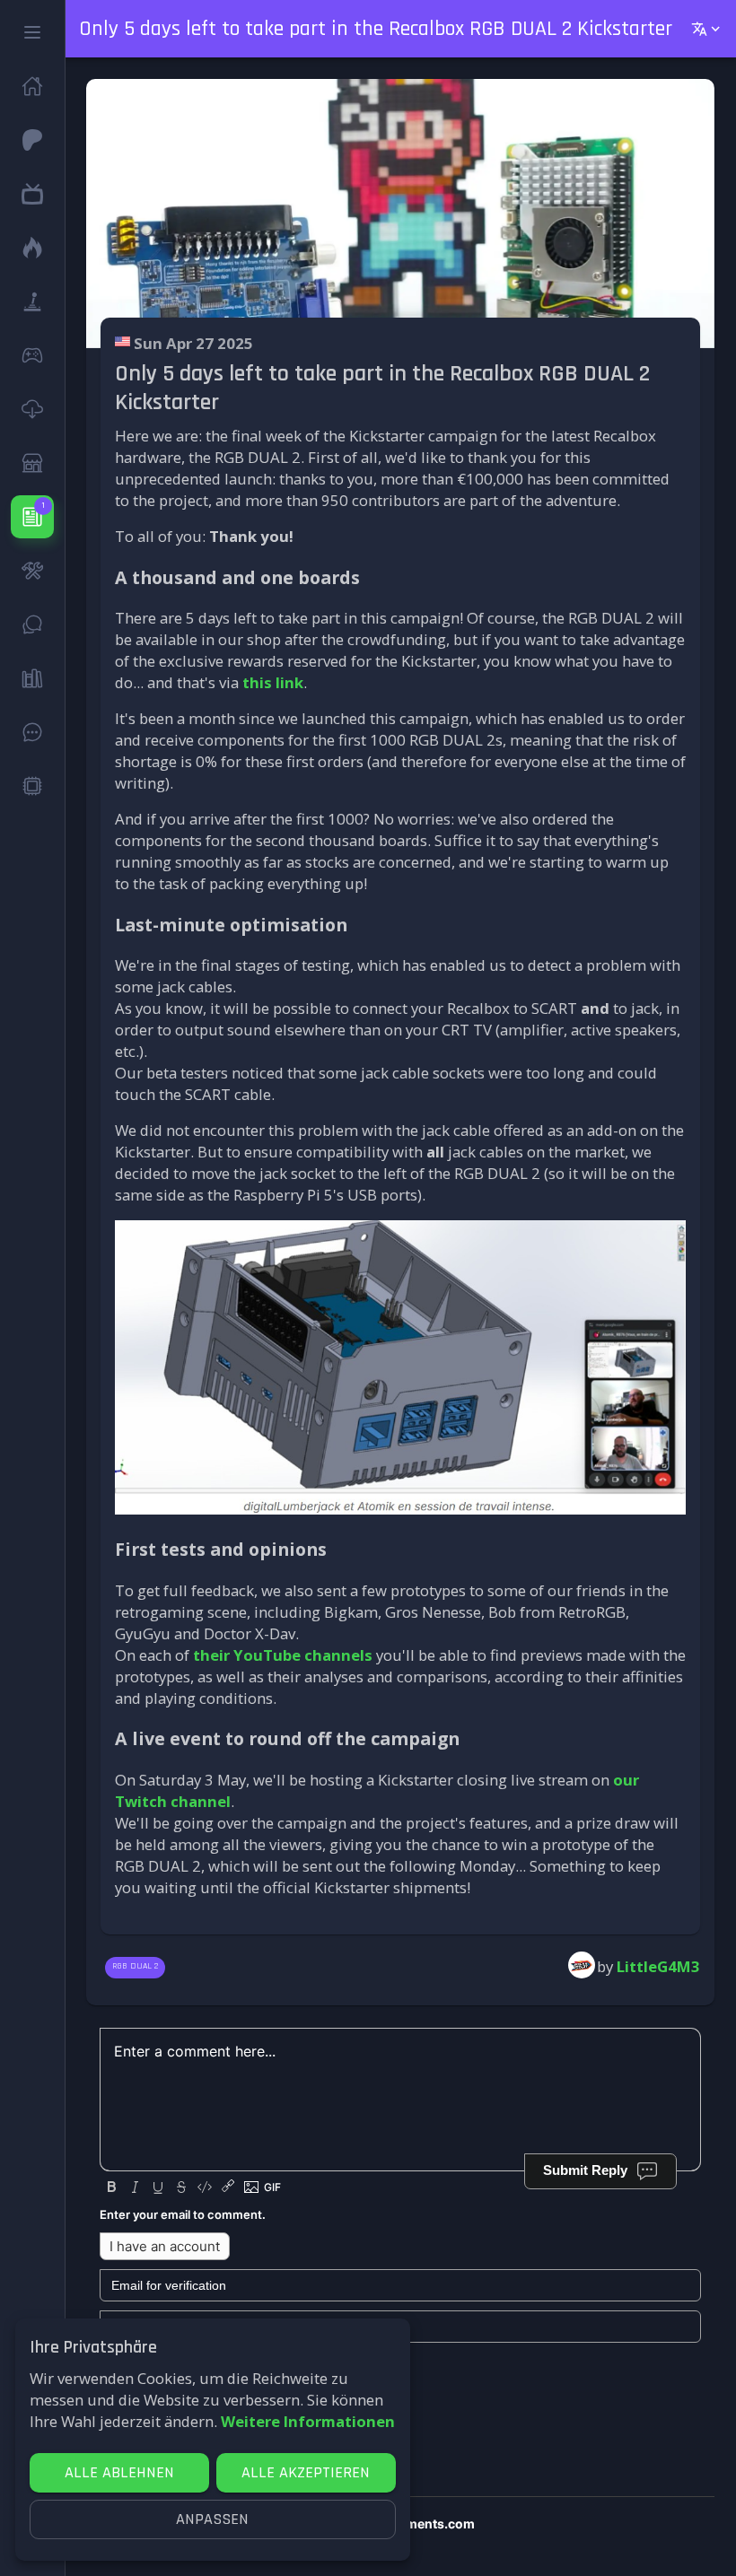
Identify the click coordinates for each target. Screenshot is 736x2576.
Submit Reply (585, 2170)
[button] (32, 32)
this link (273, 682)
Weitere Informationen (308, 2421)
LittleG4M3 (658, 1966)
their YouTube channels (283, 1655)
